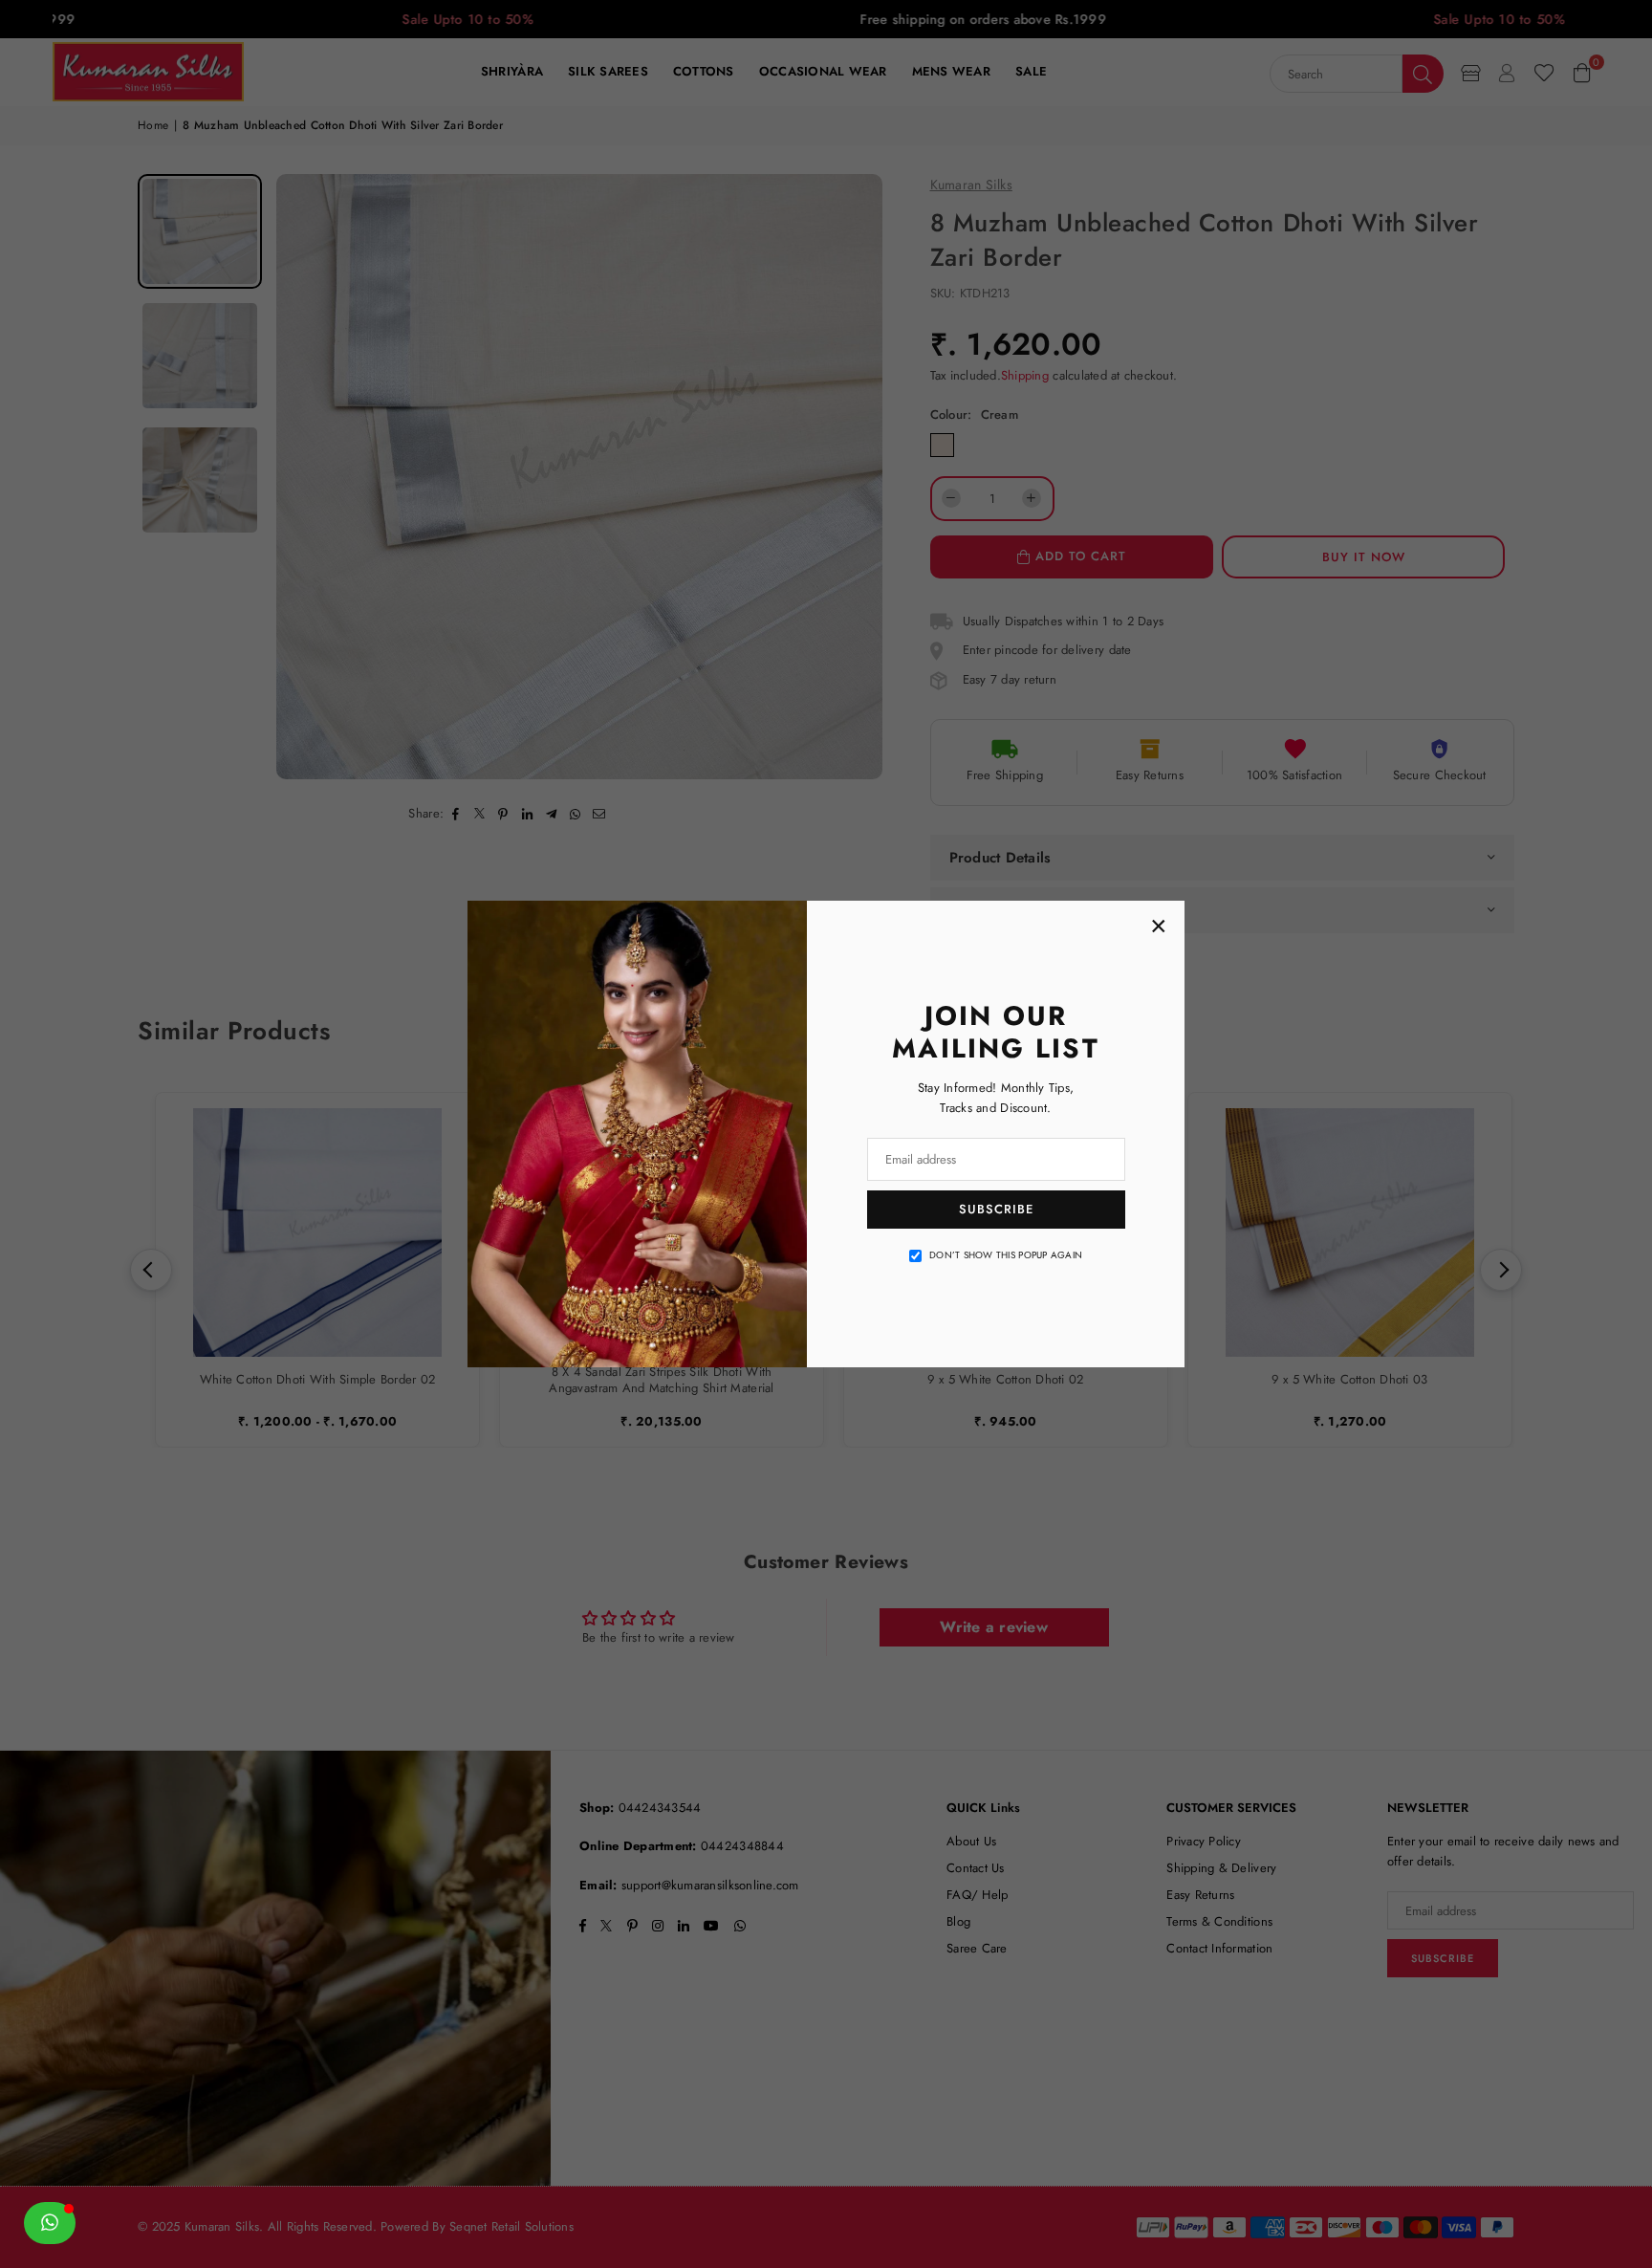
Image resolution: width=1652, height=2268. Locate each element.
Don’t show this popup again (1006, 1255)
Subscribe (996, 1209)
